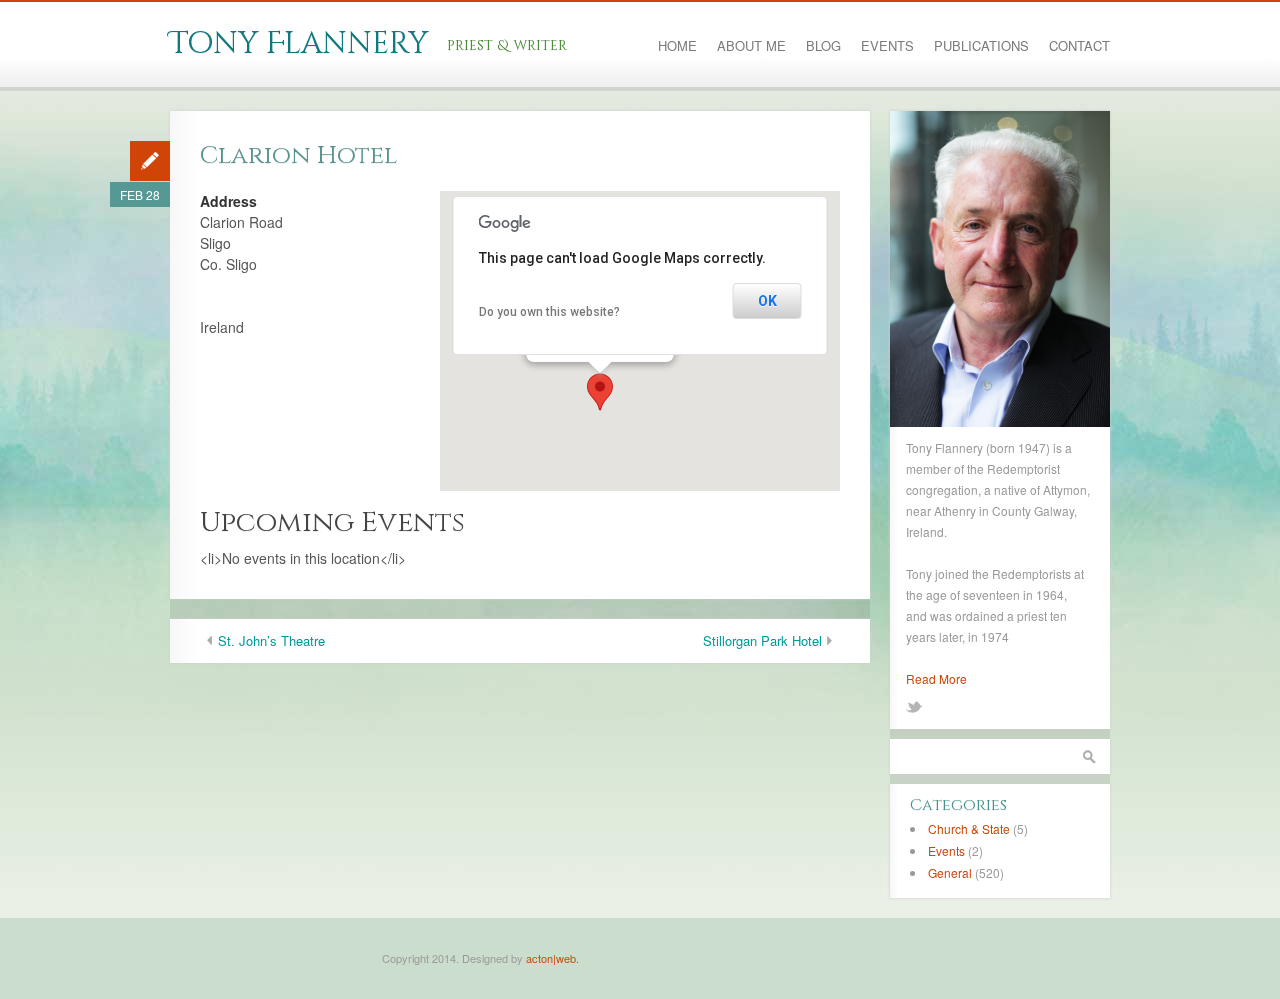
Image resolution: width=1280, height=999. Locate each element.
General (950, 872)
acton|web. (552, 958)
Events (887, 46)
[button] (600, 392)
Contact (1079, 46)
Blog (823, 46)
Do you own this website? (549, 312)
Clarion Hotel (298, 155)
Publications (981, 46)
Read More (936, 678)
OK (767, 301)
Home (677, 46)
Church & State (969, 828)
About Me (751, 46)
